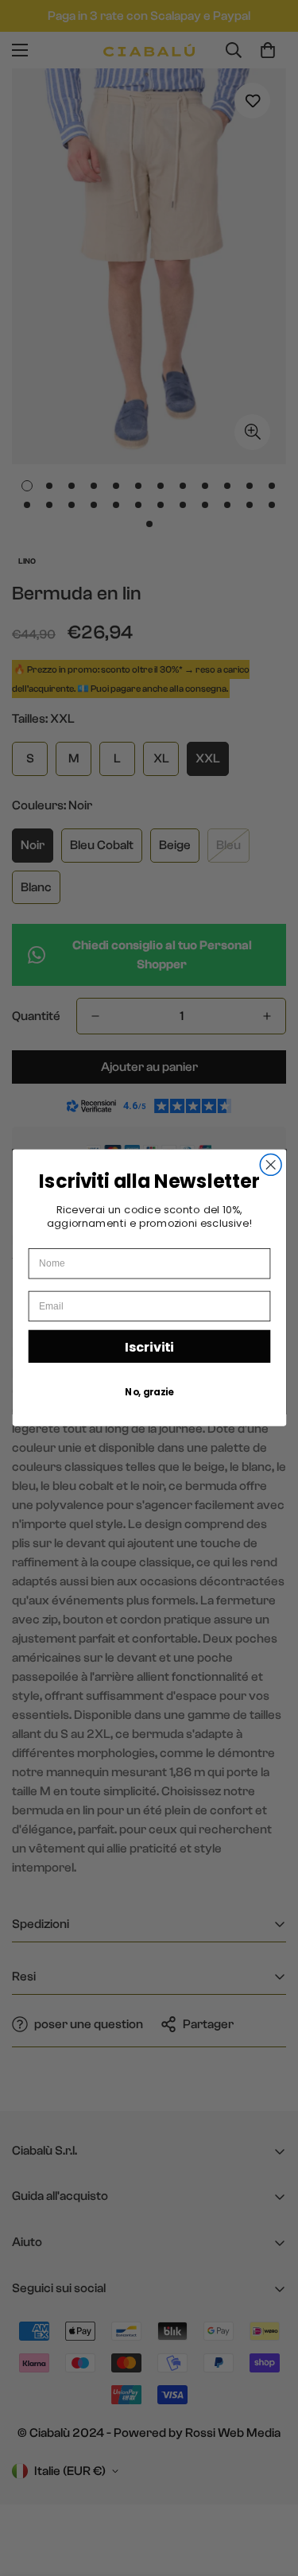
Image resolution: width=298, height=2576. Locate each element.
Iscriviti (149, 1347)
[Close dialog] (271, 1165)
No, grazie (149, 1392)
